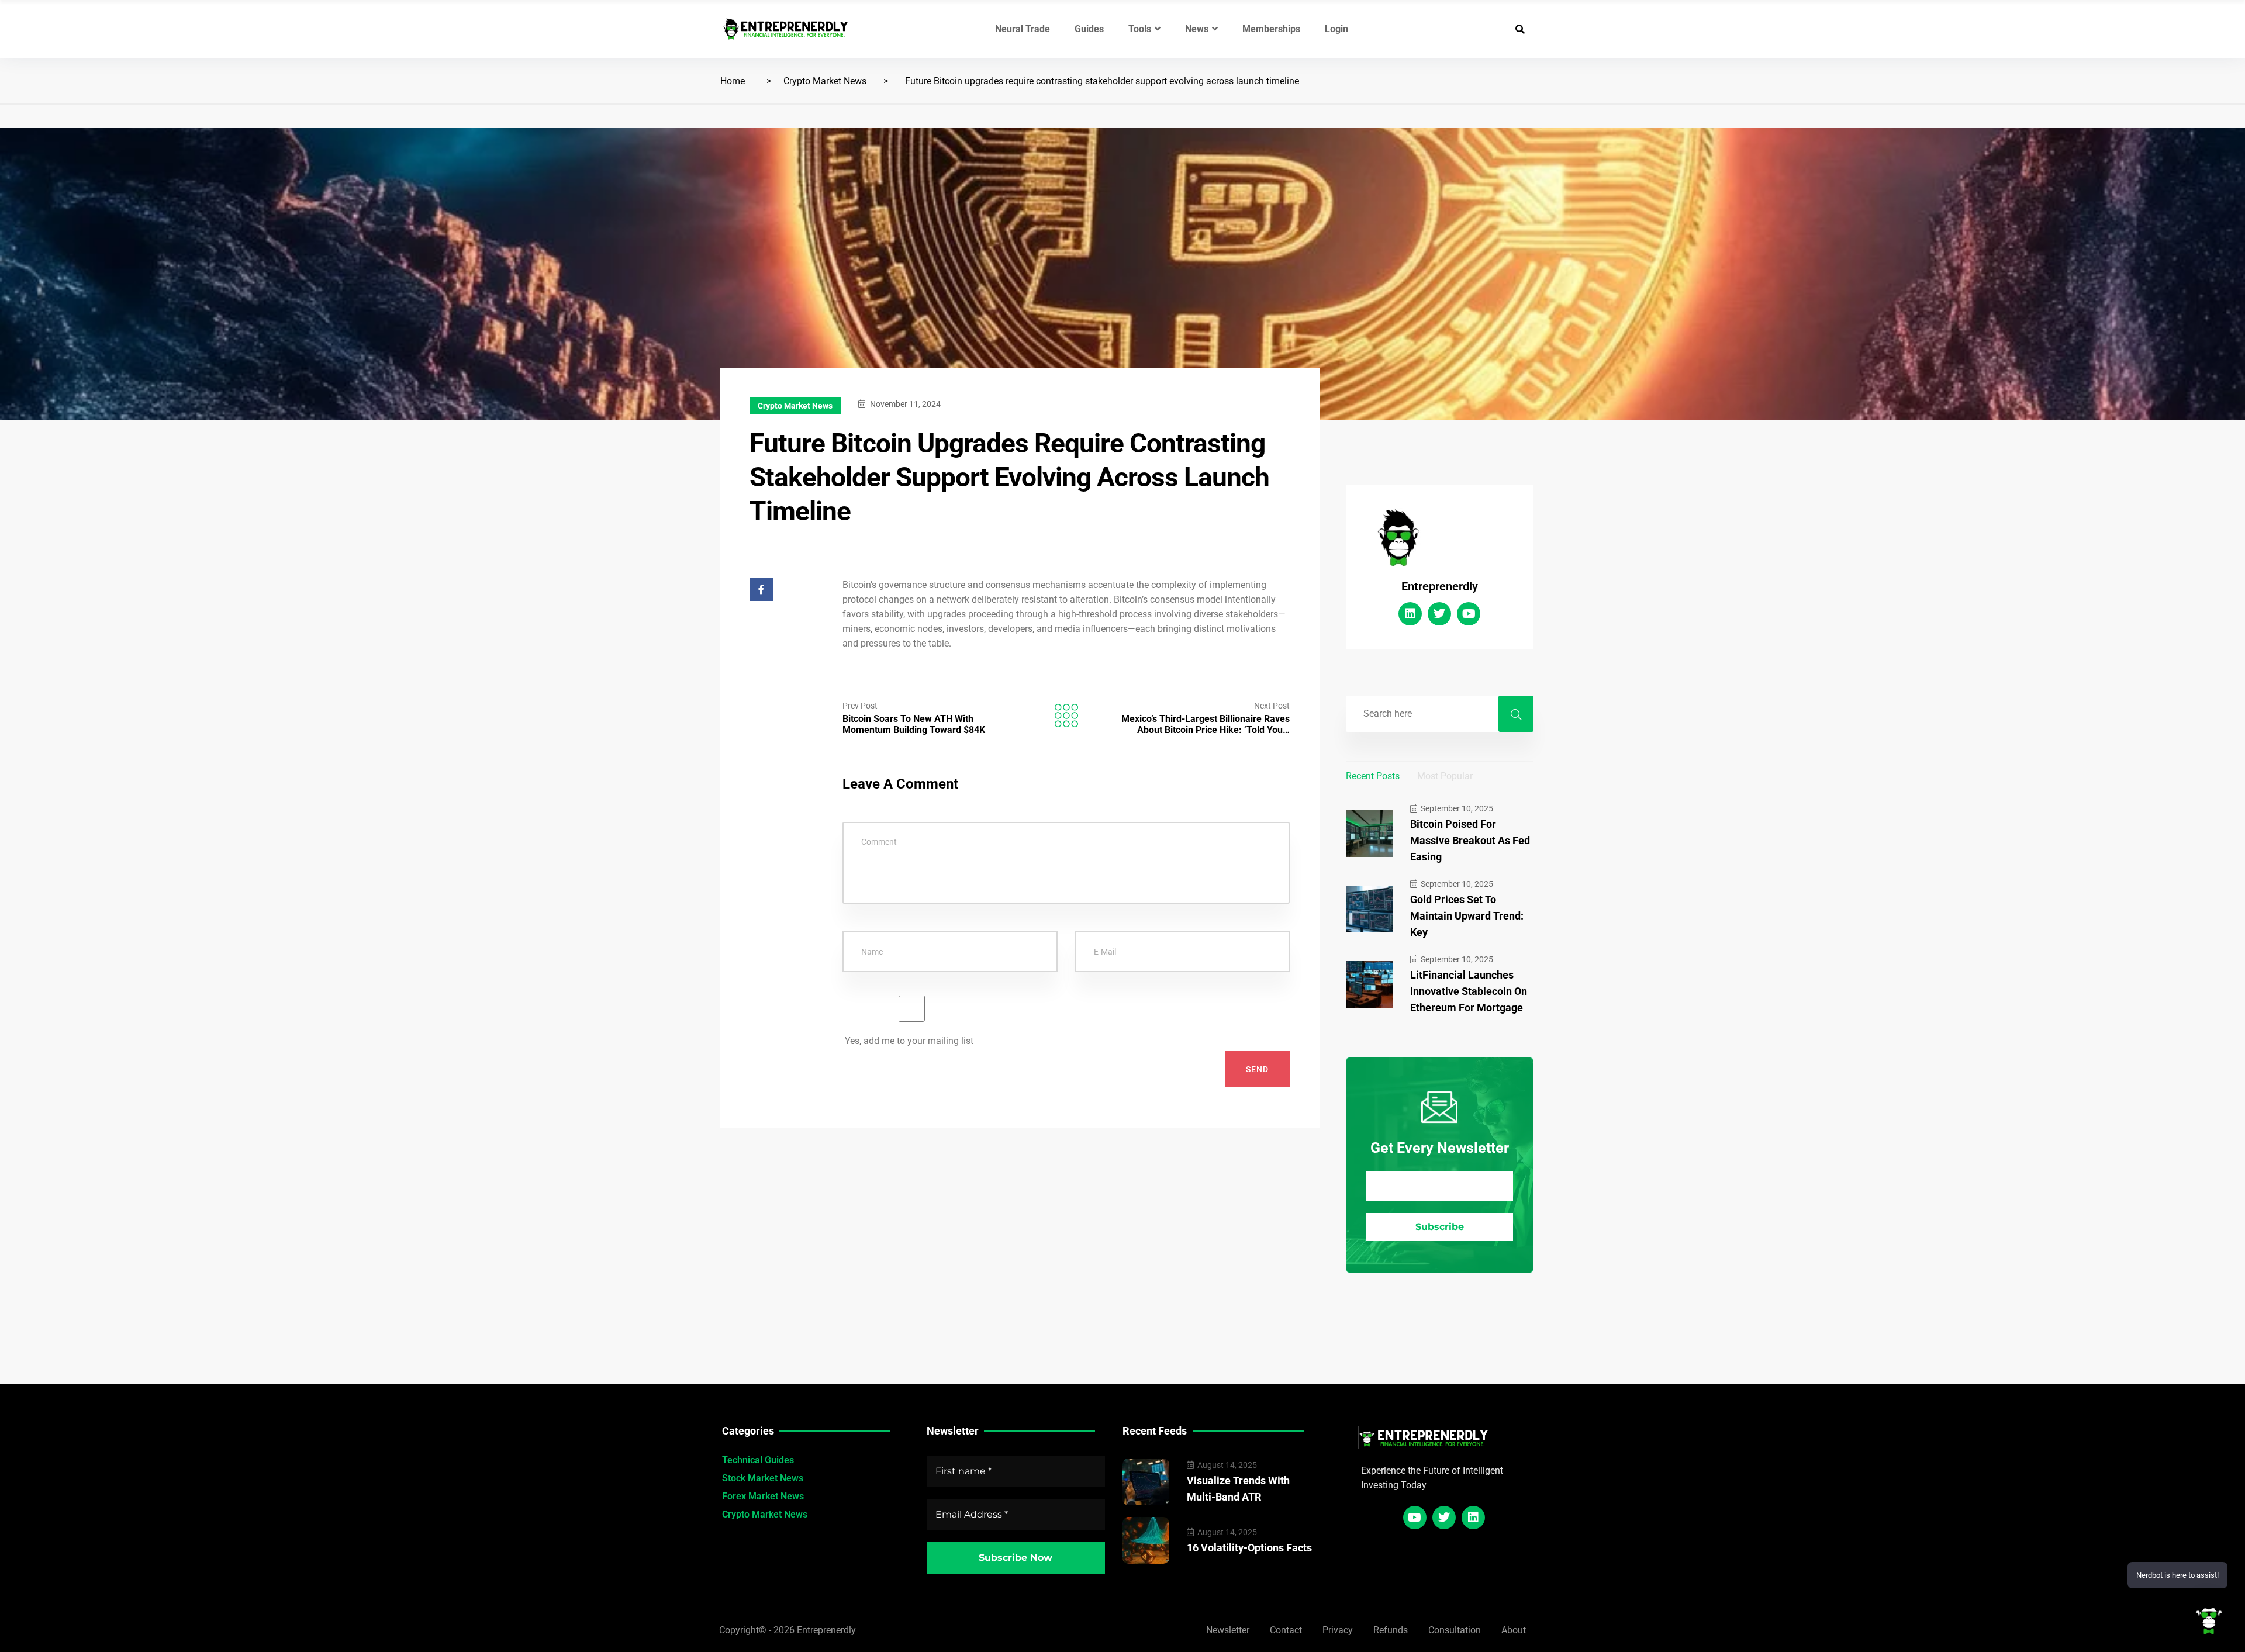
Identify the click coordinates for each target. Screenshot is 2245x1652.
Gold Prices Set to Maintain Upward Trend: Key (1467, 916)
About (1514, 1630)
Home (733, 81)
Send (1257, 1069)
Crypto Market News (825, 81)
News (1197, 29)
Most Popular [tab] (1445, 776)
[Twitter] (1439, 614)
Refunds (1391, 1630)
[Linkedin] (1410, 614)
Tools (1140, 29)
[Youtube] (1469, 614)
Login (1336, 29)
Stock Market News (763, 1478)
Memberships (1271, 29)
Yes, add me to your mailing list (908, 1041)
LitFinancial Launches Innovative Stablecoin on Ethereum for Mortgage (1469, 991)
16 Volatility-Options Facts (1249, 1548)
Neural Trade (1023, 29)
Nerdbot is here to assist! (2177, 1575)
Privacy (1338, 1630)
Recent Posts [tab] (1373, 776)
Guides (1089, 29)
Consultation (1455, 1630)
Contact (1286, 1630)
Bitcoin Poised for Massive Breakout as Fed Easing (1470, 840)
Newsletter (1228, 1630)
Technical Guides (758, 1460)
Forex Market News (763, 1496)
